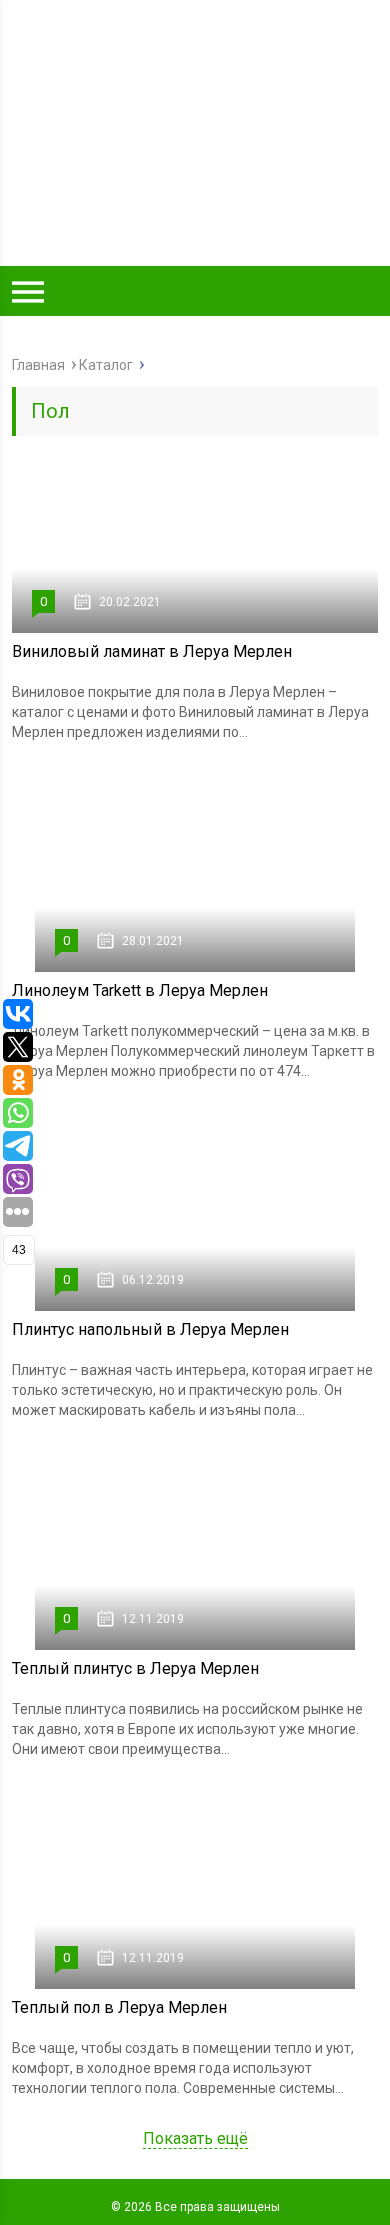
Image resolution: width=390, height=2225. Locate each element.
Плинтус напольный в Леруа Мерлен (150, 1329)
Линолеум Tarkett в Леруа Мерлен (140, 990)
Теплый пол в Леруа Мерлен (119, 2007)
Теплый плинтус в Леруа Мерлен (135, 1668)
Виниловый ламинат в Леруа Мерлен (152, 651)
